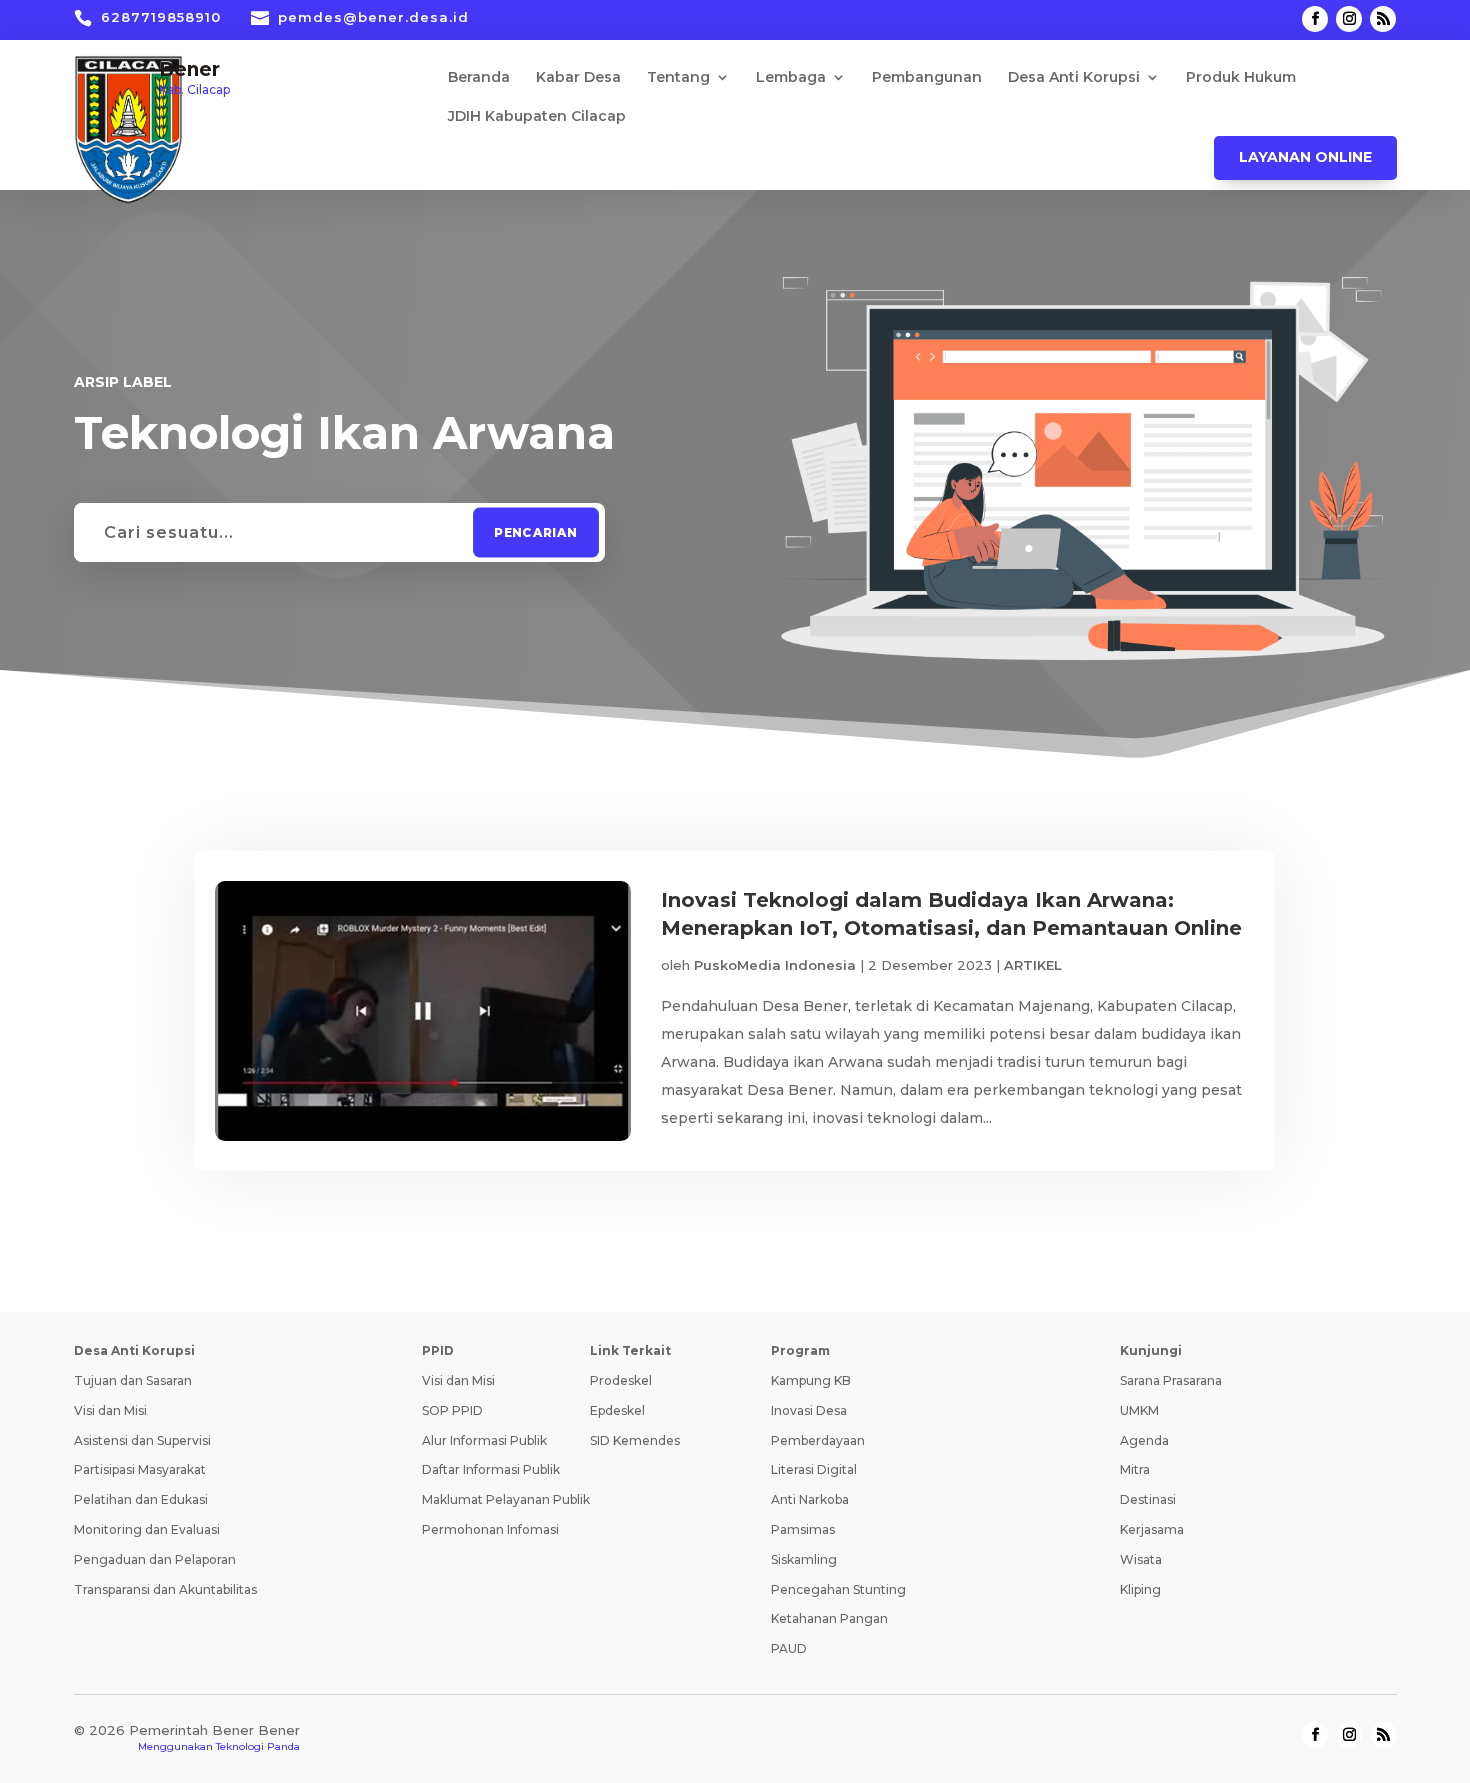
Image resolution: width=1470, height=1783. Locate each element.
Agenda (1144, 1440)
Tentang (678, 78)
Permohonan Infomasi (490, 1529)
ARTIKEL (1033, 965)
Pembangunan (927, 78)
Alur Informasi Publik (484, 1440)
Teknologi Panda (258, 1746)
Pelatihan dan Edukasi (141, 1499)
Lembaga (791, 78)
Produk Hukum (1241, 78)
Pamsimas (803, 1529)
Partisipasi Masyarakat (140, 1469)
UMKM (1139, 1410)
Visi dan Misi (110, 1410)
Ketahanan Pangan (829, 1618)
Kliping (1140, 1589)
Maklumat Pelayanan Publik (506, 1499)
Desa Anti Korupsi (1074, 78)
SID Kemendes (635, 1440)
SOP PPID (452, 1410)
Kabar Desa (578, 78)
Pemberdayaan (818, 1440)
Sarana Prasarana (1171, 1380)
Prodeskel (621, 1380)
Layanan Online (1305, 157)
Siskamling (804, 1559)
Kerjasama (1152, 1529)
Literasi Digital (814, 1469)
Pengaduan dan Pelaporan (155, 1559)
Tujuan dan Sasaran (133, 1380)
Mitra (1135, 1469)
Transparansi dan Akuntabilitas (165, 1589)
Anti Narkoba (810, 1499)
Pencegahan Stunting (838, 1589)
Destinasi (1148, 1499)
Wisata (1141, 1559)
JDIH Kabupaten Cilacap (537, 117)
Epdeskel (617, 1410)
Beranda (479, 78)
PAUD (789, 1648)
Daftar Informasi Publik (491, 1469)
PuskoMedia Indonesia (775, 965)
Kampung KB (811, 1380)
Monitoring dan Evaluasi (147, 1529)
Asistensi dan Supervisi (142, 1440)
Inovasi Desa (809, 1410)
